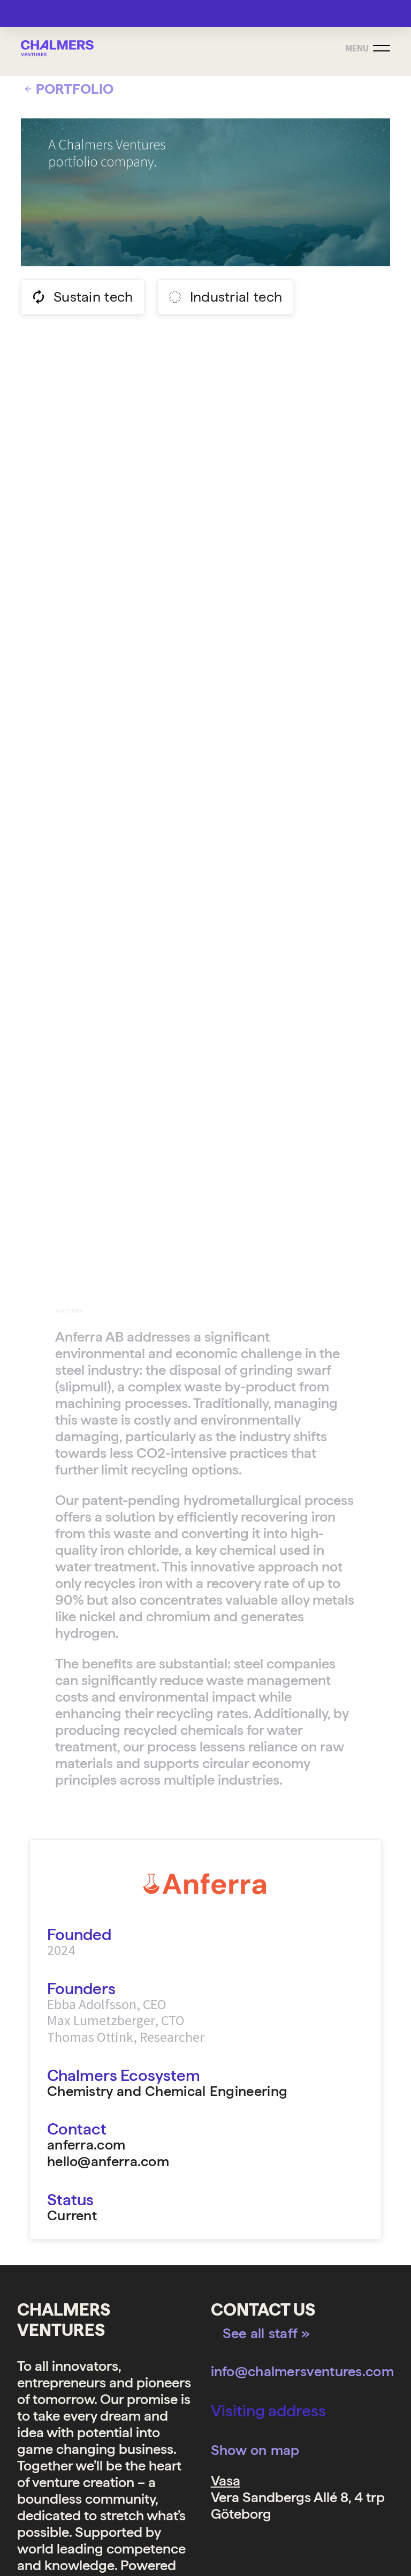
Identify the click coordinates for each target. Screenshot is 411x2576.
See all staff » (267, 2333)
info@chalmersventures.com (303, 2371)
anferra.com (86, 2144)
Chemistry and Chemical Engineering (169, 2091)
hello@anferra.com (108, 2161)
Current (72, 2216)
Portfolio (75, 89)
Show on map (255, 2450)
